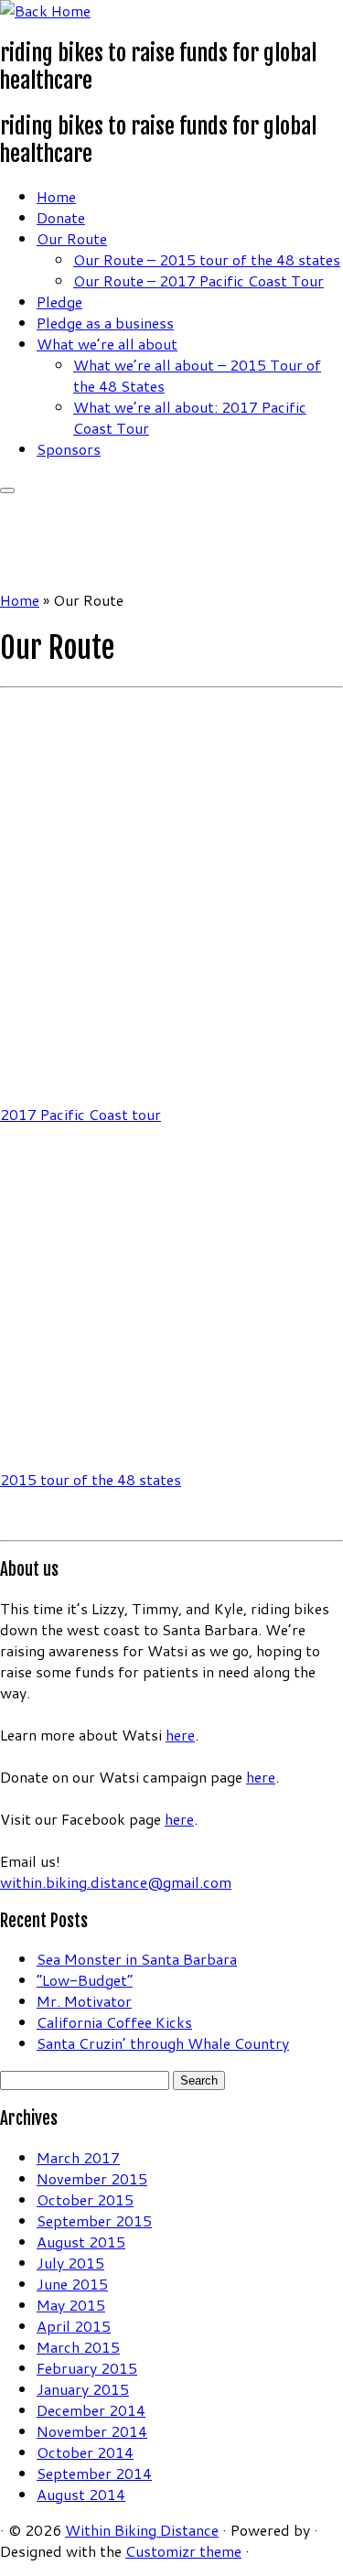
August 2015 (81, 2242)
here (180, 1735)
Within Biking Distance (142, 2530)
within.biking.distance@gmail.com (116, 1882)
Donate (61, 217)
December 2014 (91, 2410)
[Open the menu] (7, 490)
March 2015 (78, 2347)
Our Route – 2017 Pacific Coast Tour (198, 280)
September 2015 (94, 2220)
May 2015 (71, 2305)
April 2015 (74, 2326)
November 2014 (92, 2431)
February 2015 (87, 2368)
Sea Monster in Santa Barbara (137, 1959)
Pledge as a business (105, 323)
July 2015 (70, 2263)
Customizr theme (183, 2551)
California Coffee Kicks (114, 2022)
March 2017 (78, 2157)
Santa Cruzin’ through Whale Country (163, 2043)
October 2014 (85, 2452)
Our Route (72, 238)
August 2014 (81, 2494)
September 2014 (94, 2473)
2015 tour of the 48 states (91, 1479)
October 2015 (85, 2199)
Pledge (59, 302)
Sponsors (69, 449)
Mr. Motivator (84, 2001)
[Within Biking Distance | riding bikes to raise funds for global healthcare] (45, 11)
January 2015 (83, 2389)
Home (56, 196)
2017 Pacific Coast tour (80, 1114)
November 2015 (92, 2178)
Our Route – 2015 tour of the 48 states (207, 259)
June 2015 (72, 2284)
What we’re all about (107, 344)
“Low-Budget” (85, 1980)
